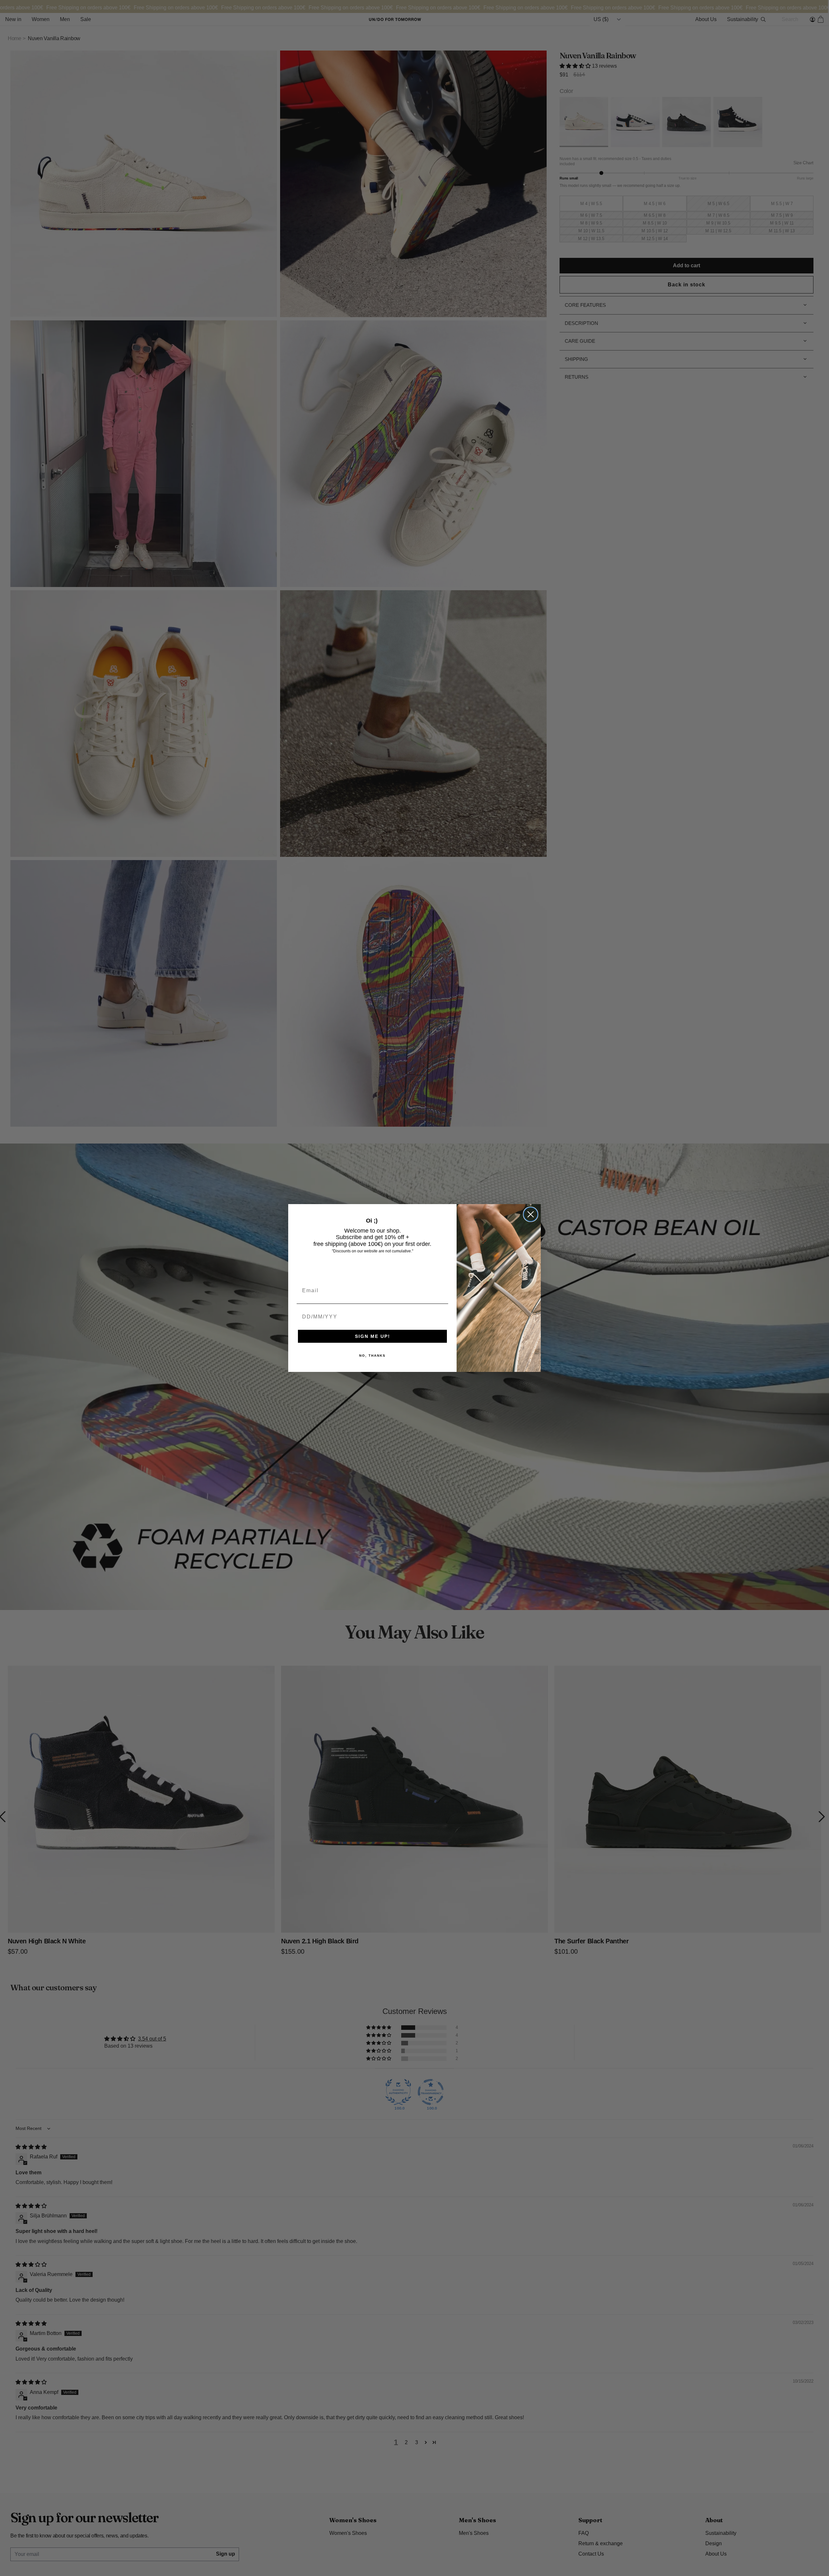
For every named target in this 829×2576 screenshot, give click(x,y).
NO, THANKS (372, 1356)
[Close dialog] (531, 1214)
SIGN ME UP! (373, 1336)
